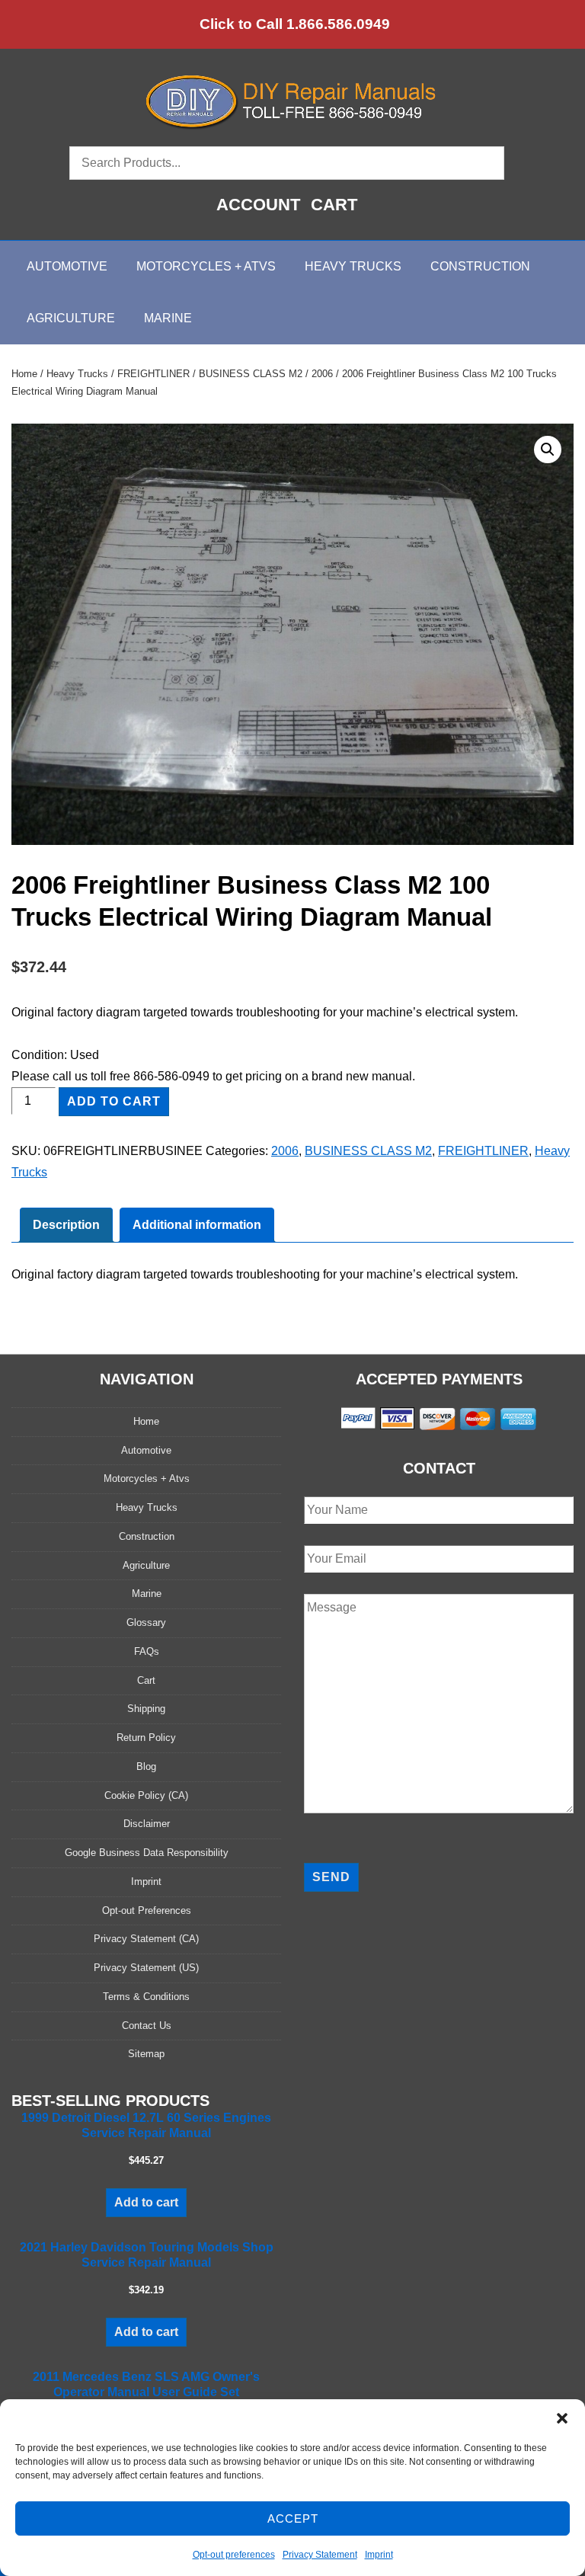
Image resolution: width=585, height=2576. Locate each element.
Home (24, 374)
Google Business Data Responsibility (147, 1853)
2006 (322, 374)
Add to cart (114, 1101)
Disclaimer (147, 1824)
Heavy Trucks (353, 266)
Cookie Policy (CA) (146, 1795)
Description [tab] (66, 1225)
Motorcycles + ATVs (206, 266)
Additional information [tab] (197, 1225)
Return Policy (146, 1738)
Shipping (146, 1709)
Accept (293, 2518)
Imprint (379, 2555)
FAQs (147, 1651)
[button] (562, 2418)
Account (258, 205)
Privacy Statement (320, 2555)
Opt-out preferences (234, 2555)
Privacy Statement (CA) (146, 1939)
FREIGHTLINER (153, 374)
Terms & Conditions (146, 1997)
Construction (480, 266)
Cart (334, 205)
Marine (168, 318)
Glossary (146, 1622)
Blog (146, 1766)
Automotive (67, 266)
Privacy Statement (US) (146, 1968)
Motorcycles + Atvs (147, 1478)
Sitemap (146, 2054)
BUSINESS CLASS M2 (251, 374)
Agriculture (71, 318)
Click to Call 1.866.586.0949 (295, 24)
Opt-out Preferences (147, 1910)
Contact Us (147, 2026)
